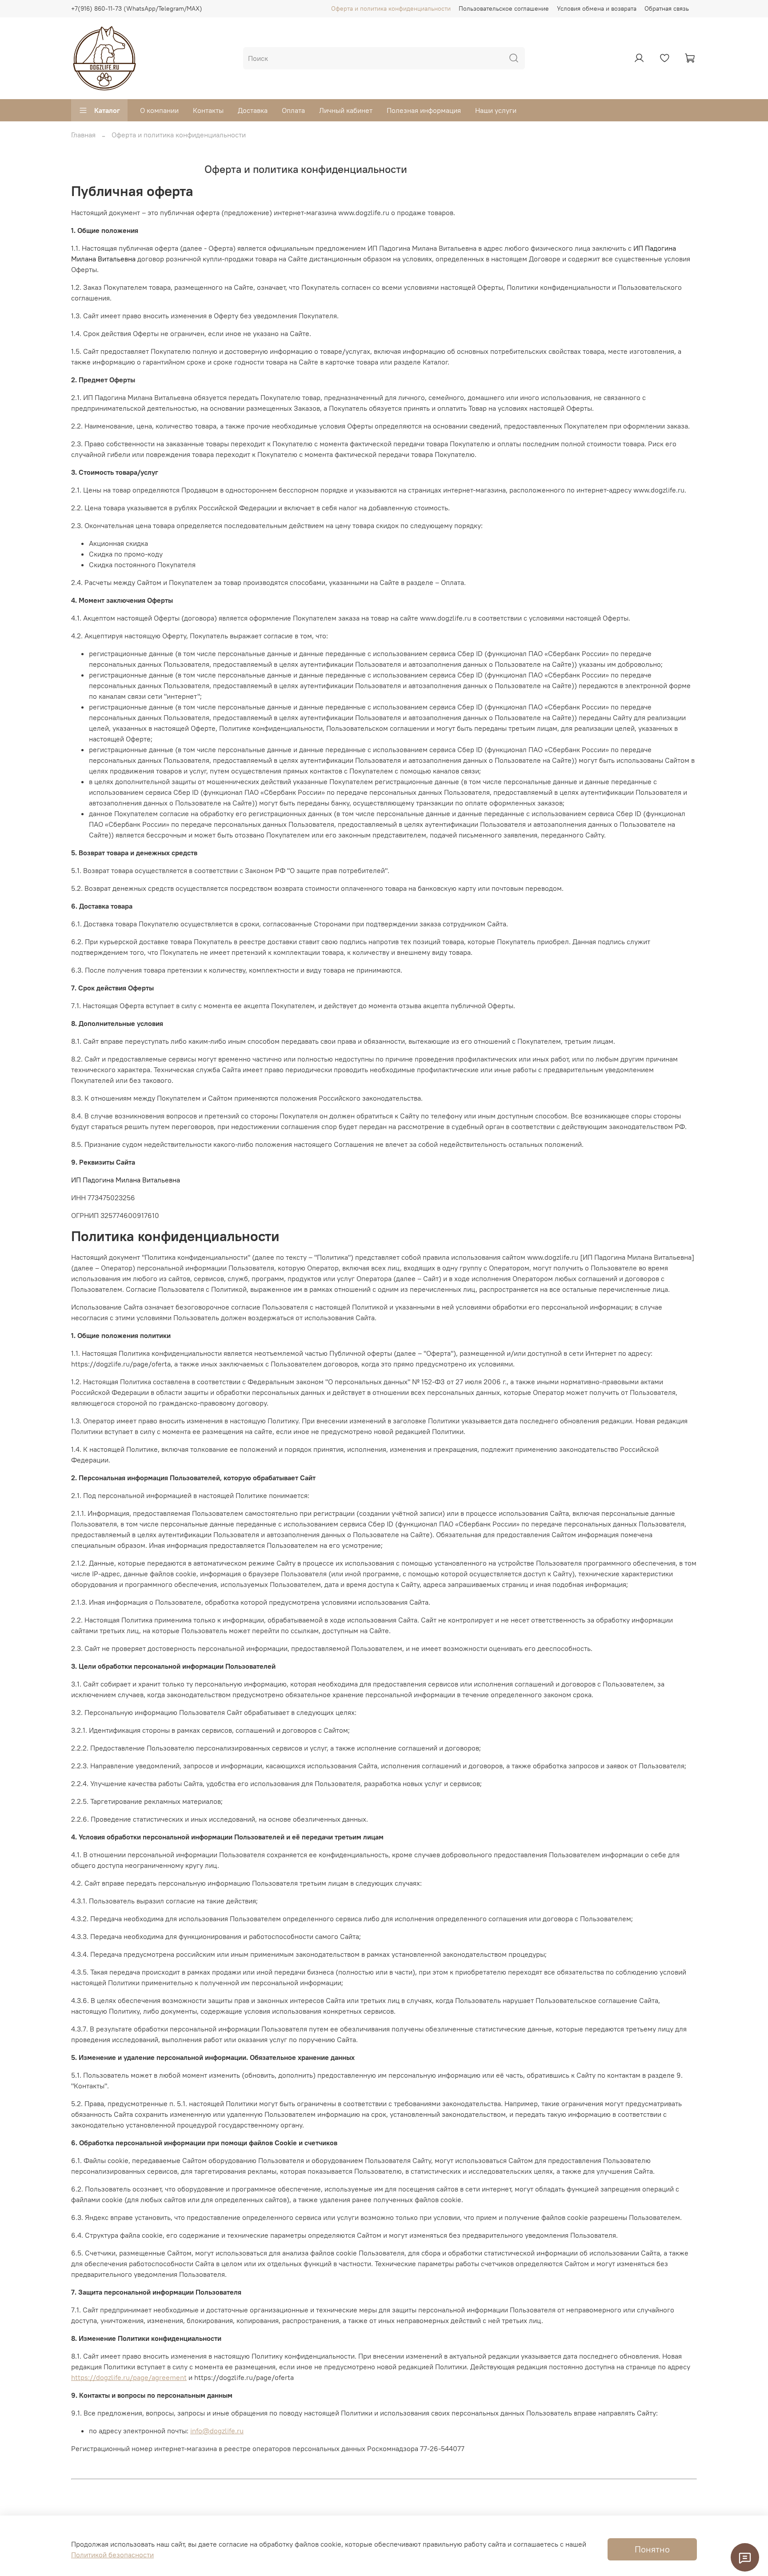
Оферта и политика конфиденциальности (391, 8)
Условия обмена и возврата (597, 8)
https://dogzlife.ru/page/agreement (129, 2377)
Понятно (652, 2549)
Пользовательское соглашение (504, 8)
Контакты (208, 110)
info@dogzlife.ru (217, 2431)
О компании (159, 110)
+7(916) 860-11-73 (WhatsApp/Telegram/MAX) (137, 8)
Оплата (293, 110)
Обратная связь (667, 8)
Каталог (107, 110)
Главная (83, 135)
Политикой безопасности (112, 2555)
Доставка (253, 110)
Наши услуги (496, 110)
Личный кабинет (346, 110)
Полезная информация (424, 110)
